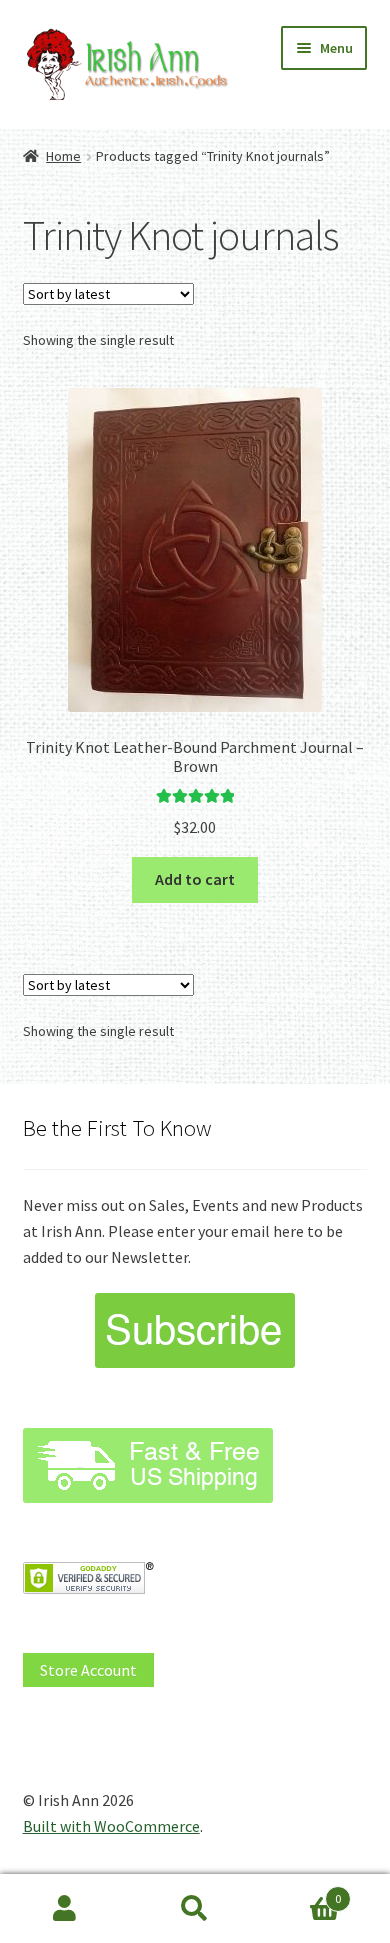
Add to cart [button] (195, 879)
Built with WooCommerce (111, 1826)
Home (63, 156)
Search (195, 1909)
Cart (300, 1891)
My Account (65, 1909)
